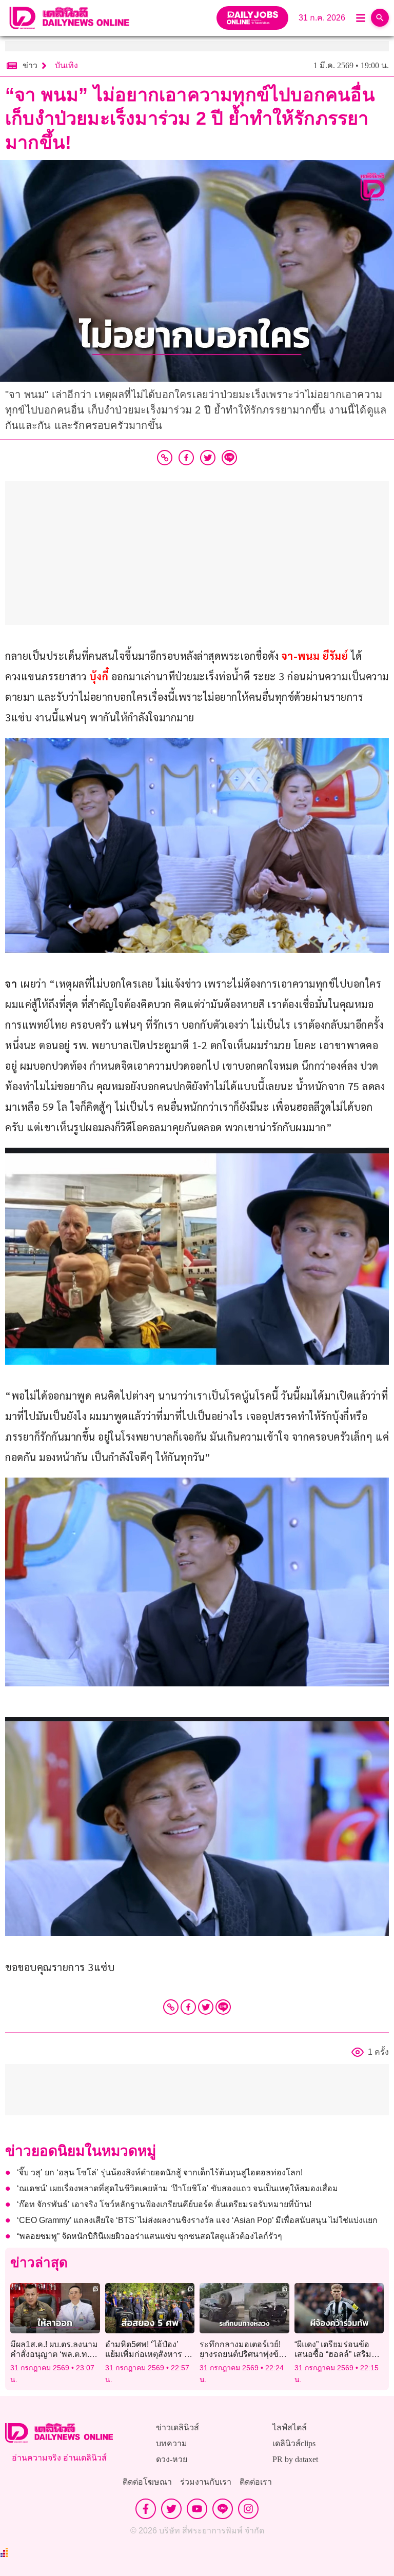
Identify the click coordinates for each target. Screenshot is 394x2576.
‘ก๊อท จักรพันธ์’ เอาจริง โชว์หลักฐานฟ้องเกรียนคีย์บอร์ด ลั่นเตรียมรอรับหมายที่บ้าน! (164, 2204)
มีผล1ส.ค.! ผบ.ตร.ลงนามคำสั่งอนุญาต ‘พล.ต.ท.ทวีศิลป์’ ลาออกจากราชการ (55, 2354)
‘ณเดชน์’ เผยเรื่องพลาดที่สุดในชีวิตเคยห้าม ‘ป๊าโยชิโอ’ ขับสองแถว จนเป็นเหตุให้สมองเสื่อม (178, 2188)
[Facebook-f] (146, 2509)
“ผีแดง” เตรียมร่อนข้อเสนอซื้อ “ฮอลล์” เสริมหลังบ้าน (333, 2354)
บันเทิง (66, 65)
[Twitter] (206, 2007)
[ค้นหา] (380, 18)
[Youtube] (197, 2509)
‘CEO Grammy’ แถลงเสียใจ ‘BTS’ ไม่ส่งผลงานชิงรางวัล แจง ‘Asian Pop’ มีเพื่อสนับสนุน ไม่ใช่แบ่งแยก (197, 2220)
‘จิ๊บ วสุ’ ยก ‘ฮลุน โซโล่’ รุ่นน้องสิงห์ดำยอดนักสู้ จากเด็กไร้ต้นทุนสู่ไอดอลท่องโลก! (160, 2172)
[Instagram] (248, 2509)
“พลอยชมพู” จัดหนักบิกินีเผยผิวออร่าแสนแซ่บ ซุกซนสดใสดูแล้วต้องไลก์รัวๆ (150, 2236)
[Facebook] (188, 2007)
